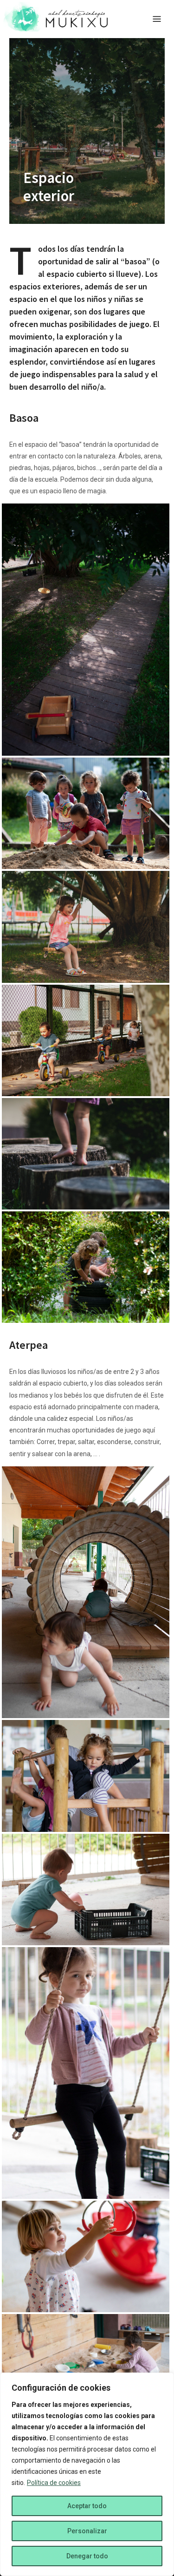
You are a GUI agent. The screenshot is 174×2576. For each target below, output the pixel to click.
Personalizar (87, 2531)
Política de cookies (54, 2483)
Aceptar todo (87, 2506)
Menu (157, 19)
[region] (87, 2474)
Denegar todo (87, 2556)
